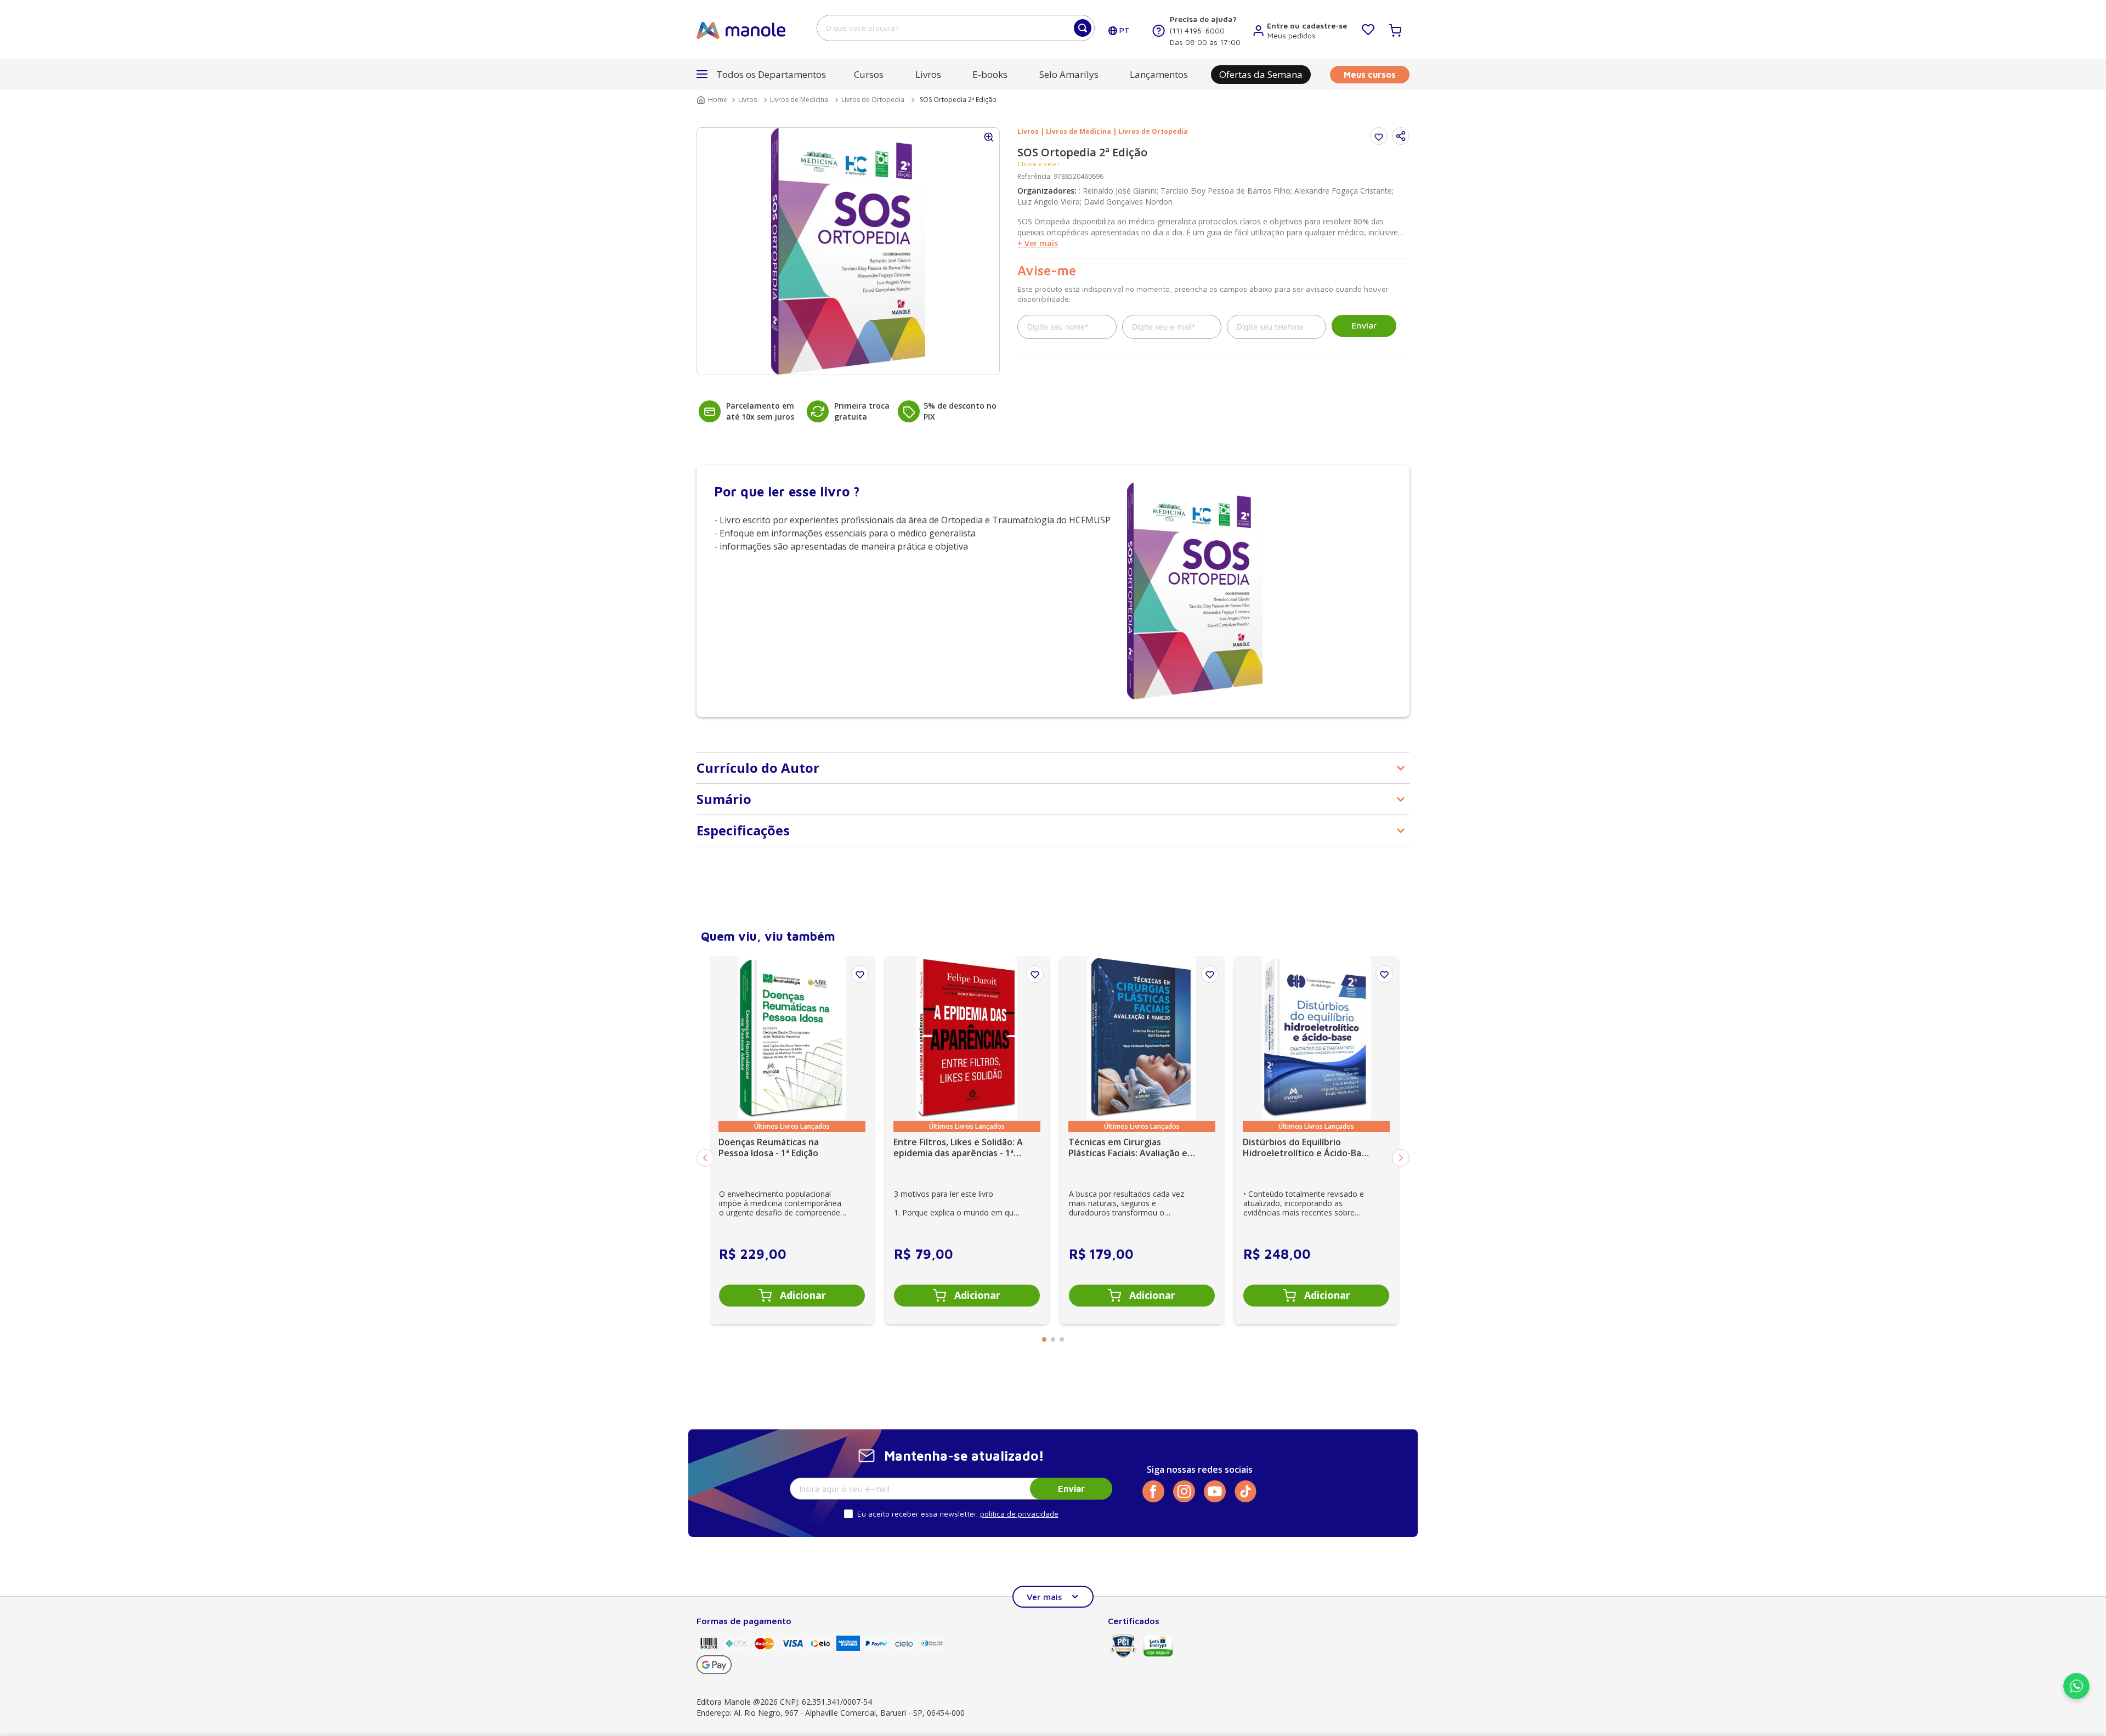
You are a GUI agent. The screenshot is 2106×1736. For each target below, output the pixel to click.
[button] (1401, 136)
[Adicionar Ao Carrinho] (792, 1296)
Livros (748, 100)
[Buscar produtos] (1083, 28)
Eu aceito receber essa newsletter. (918, 1514)
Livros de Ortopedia (873, 100)
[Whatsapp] (2076, 1696)
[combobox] (956, 28)
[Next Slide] (1401, 1158)
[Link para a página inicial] (713, 100)
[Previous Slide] (705, 1158)
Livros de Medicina (799, 100)
